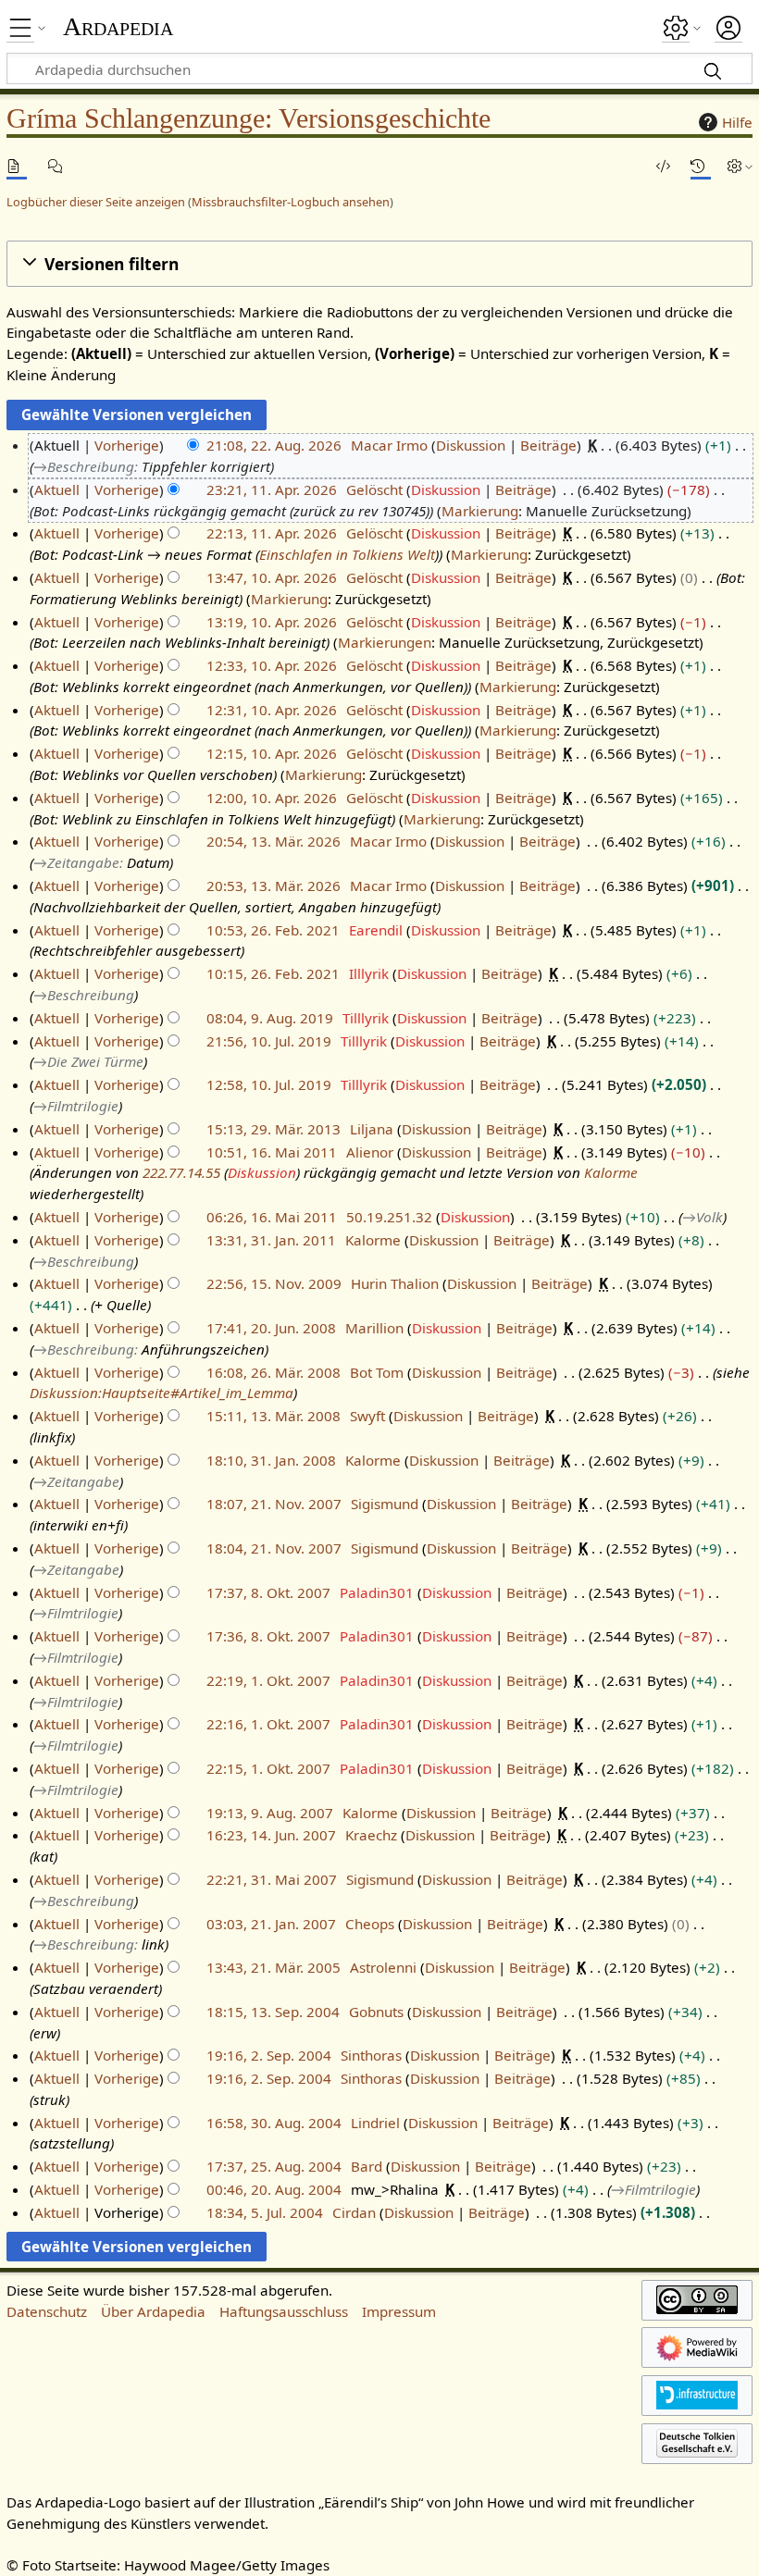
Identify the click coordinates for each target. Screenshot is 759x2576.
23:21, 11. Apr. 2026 (272, 489)
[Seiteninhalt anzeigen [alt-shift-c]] (17, 166)
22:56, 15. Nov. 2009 (274, 1283)
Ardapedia (118, 27)
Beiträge (548, 445)
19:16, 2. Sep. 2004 (269, 2055)
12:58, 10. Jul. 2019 (269, 1084)
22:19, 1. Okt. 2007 (268, 1680)
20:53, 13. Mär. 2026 (274, 885)
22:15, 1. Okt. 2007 (268, 1768)
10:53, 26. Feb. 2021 (273, 930)
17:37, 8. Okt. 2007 (268, 1592)
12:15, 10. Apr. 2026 (272, 753)
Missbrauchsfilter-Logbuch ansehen (291, 202)
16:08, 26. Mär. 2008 (274, 1372)
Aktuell (57, 489)
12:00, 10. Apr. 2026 (272, 798)
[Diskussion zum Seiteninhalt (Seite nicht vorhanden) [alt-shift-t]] (58, 166)
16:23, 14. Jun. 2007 (271, 1835)
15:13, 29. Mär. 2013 (274, 1129)
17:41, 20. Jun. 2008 (271, 1328)
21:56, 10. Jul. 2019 (269, 1041)
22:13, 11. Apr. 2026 (272, 533)
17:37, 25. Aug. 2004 (274, 2166)
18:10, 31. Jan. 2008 (271, 1460)
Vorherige (127, 445)
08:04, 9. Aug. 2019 (270, 1018)
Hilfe (737, 122)
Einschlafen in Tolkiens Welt (347, 554)
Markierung (480, 511)
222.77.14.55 (181, 1172)
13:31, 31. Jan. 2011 (271, 1240)
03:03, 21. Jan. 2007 (271, 1924)
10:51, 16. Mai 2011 (272, 1152)
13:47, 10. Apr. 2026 (272, 577)
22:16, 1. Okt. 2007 (268, 1724)
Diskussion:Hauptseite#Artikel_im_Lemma (162, 1393)
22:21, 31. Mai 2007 (272, 1879)
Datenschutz (47, 2311)
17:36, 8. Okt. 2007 (268, 1636)
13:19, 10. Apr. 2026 (272, 622)
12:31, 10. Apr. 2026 (272, 710)
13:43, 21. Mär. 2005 (274, 1967)
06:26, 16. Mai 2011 (272, 1217)
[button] (379, 264)
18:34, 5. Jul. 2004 (265, 2212)
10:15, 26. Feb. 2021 (273, 973)
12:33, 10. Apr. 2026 (272, 665)
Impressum (399, 2311)
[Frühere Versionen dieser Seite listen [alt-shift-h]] (701, 166)
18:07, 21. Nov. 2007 (274, 1504)
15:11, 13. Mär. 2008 (274, 1416)
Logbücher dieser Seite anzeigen (96, 202)
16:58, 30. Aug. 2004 (274, 2123)
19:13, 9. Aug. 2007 (270, 1813)
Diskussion (471, 445)
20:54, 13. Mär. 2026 (274, 841)
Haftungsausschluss (284, 2311)
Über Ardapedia (153, 2311)
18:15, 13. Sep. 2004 (273, 2012)
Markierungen (385, 642)
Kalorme (611, 1172)
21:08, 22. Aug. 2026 (274, 445)
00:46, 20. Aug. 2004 (274, 2189)
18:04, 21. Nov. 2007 (274, 1548)
